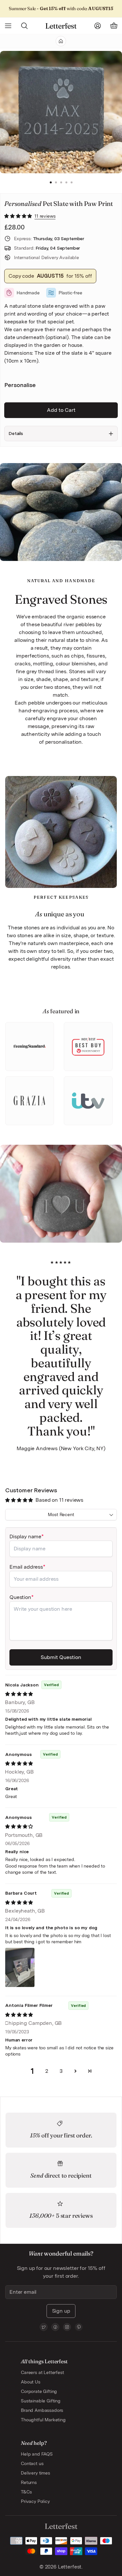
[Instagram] (67, 2327)
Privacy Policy (35, 2501)
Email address (26, 1567)
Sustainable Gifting (41, 2401)
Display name (25, 1536)
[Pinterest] (79, 2327)
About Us (31, 2382)
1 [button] (51, 183)
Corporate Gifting (39, 2391)
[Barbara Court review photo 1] (20, 1967)
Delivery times (35, 2473)
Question (20, 1597)
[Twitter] (44, 2327)
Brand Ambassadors (42, 2410)
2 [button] (56, 183)
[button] (19, 216)
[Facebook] (55, 2327)
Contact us (32, 2463)
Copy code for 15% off (50, 276)
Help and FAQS (37, 2454)
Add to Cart (61, 410)
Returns (29, 2482)
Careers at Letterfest (42, 2372)
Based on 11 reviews (59, 1500)
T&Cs (26, 2492)
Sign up (61, 2311)
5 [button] (72, 183)
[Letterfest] (61, 26)
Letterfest (69, 2567)
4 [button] (66, 183)
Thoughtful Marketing (43, 2420)
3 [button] (61, 183)
